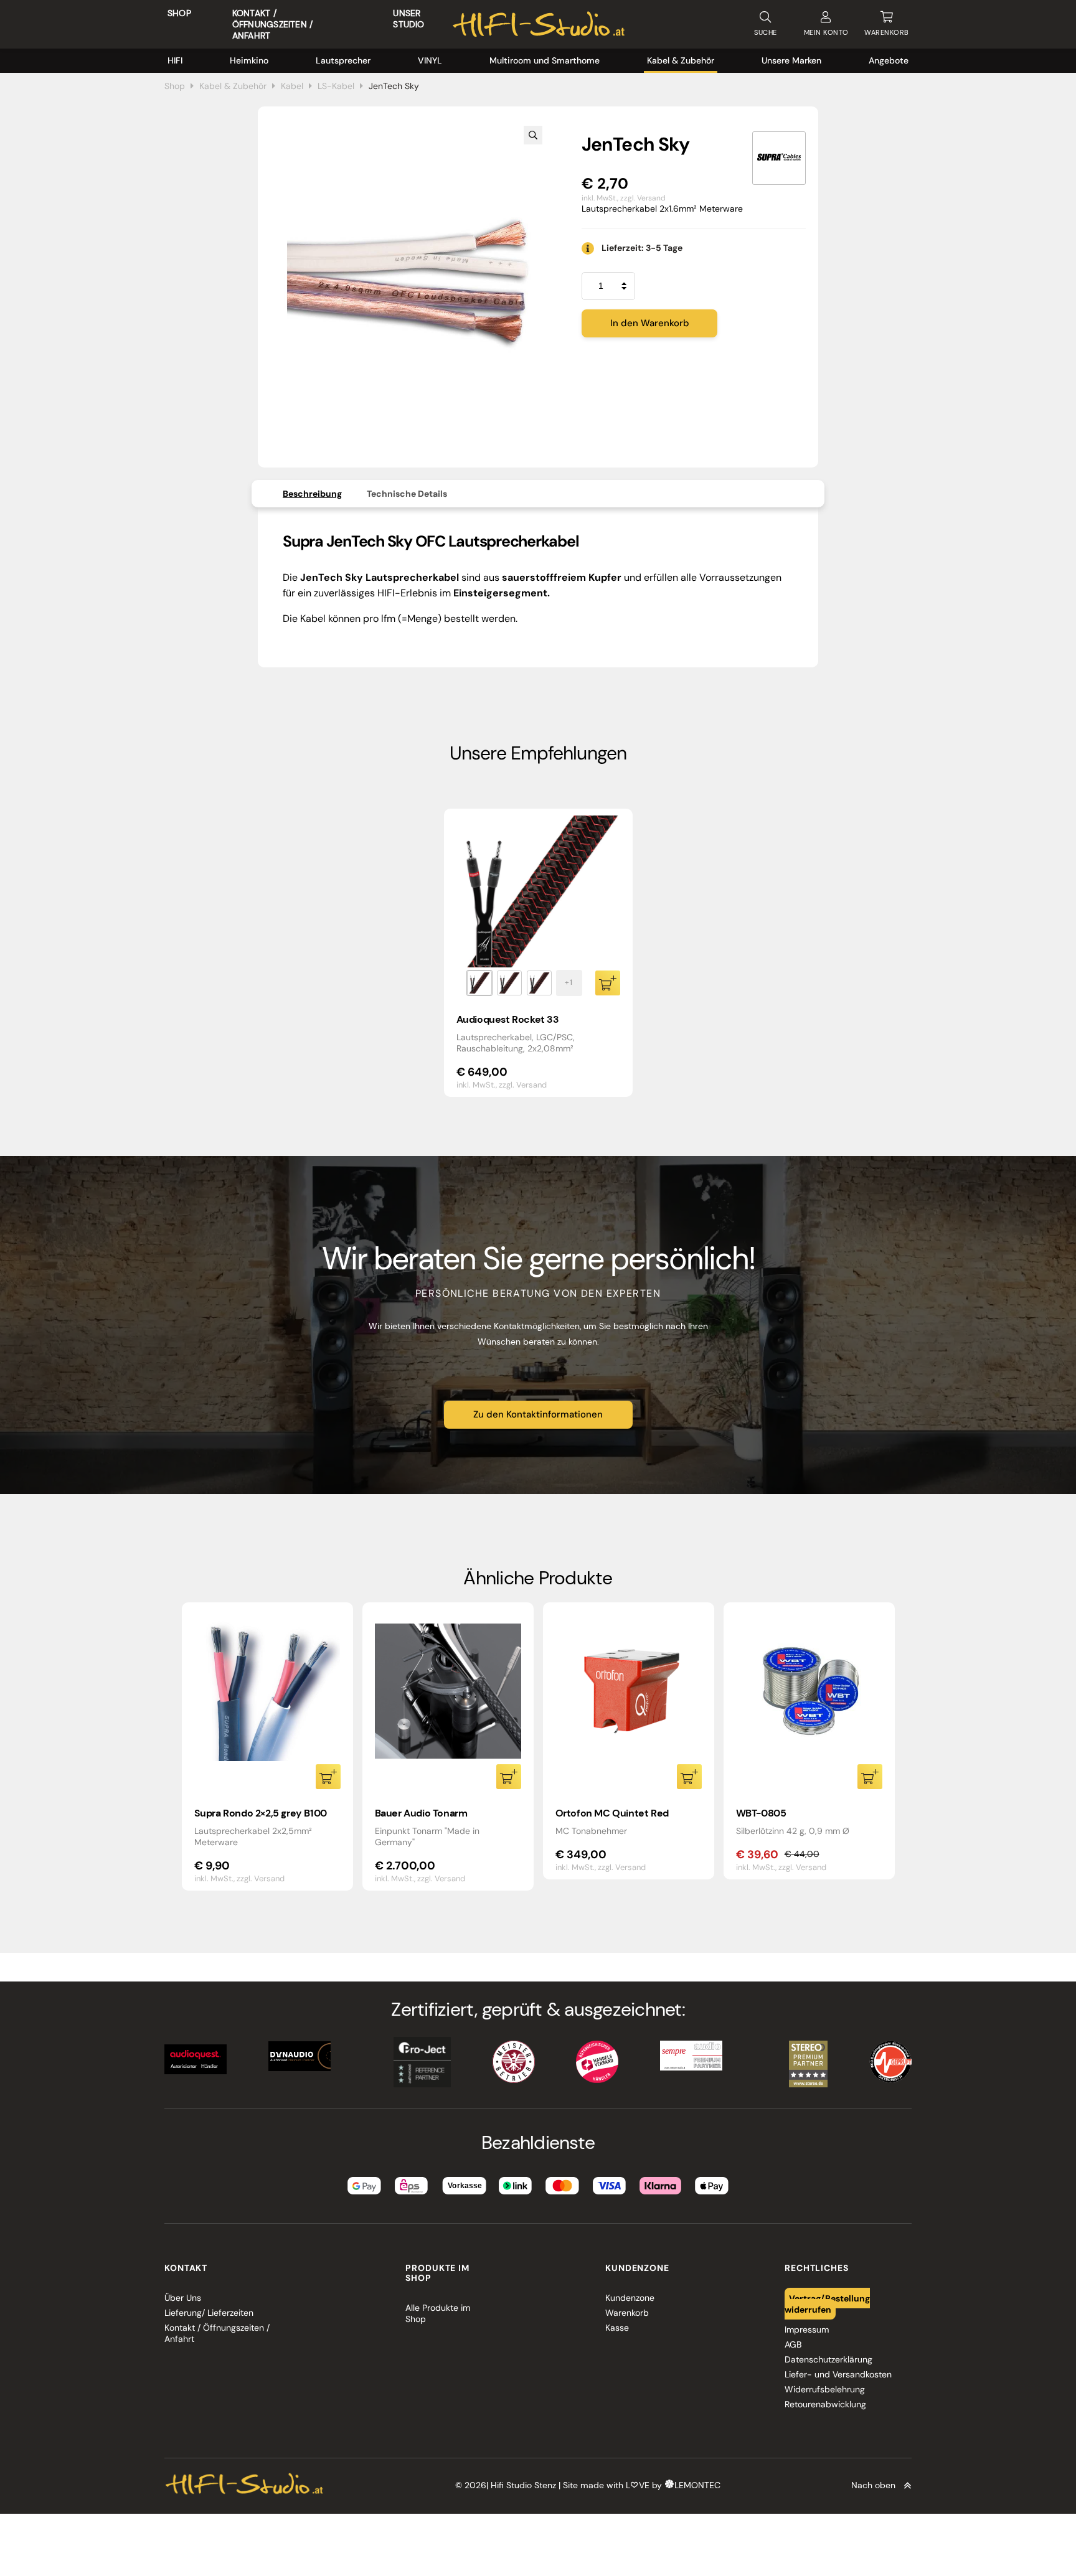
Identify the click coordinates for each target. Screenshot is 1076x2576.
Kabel (292, 86)
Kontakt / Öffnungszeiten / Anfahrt (272, 24)
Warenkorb (627, 2313)
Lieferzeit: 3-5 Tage (642, 248)
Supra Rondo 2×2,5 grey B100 (261, 1813)
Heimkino (249, 60)
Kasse (617, 2328)
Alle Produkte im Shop (438, 2313)
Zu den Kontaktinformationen (538, 1414)
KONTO (826, 32)
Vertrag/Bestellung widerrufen (828, 2303)
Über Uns (183, 2298)
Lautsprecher (343, 60)
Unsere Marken (791, 60)
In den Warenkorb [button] (328, 1777)
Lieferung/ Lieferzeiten (209, 2313)
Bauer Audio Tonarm (421, 1813)
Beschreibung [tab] (312, 494)
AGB (793, 2344)
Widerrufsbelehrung (825, 2389)
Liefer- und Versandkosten (838, 2374)
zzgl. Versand (643, 198)
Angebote (889, 60)
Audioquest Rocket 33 (508, 1019)
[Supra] (779, 158)
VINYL (430, 60)
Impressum (807, 2329)
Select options (608, 983)
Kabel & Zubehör (681, 60)
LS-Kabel (336, 86)
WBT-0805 (761, 1813)
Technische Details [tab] (407, 494)
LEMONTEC (697, 2485)
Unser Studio (408, 19)
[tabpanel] (538, 953)
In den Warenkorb (650, 323)
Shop (179, 13)
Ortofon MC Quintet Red (612, 1813)
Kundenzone (630, 2298)
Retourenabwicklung (825, 2404)
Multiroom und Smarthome (545, 60)
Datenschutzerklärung (828, 2359)
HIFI (175, 60)
